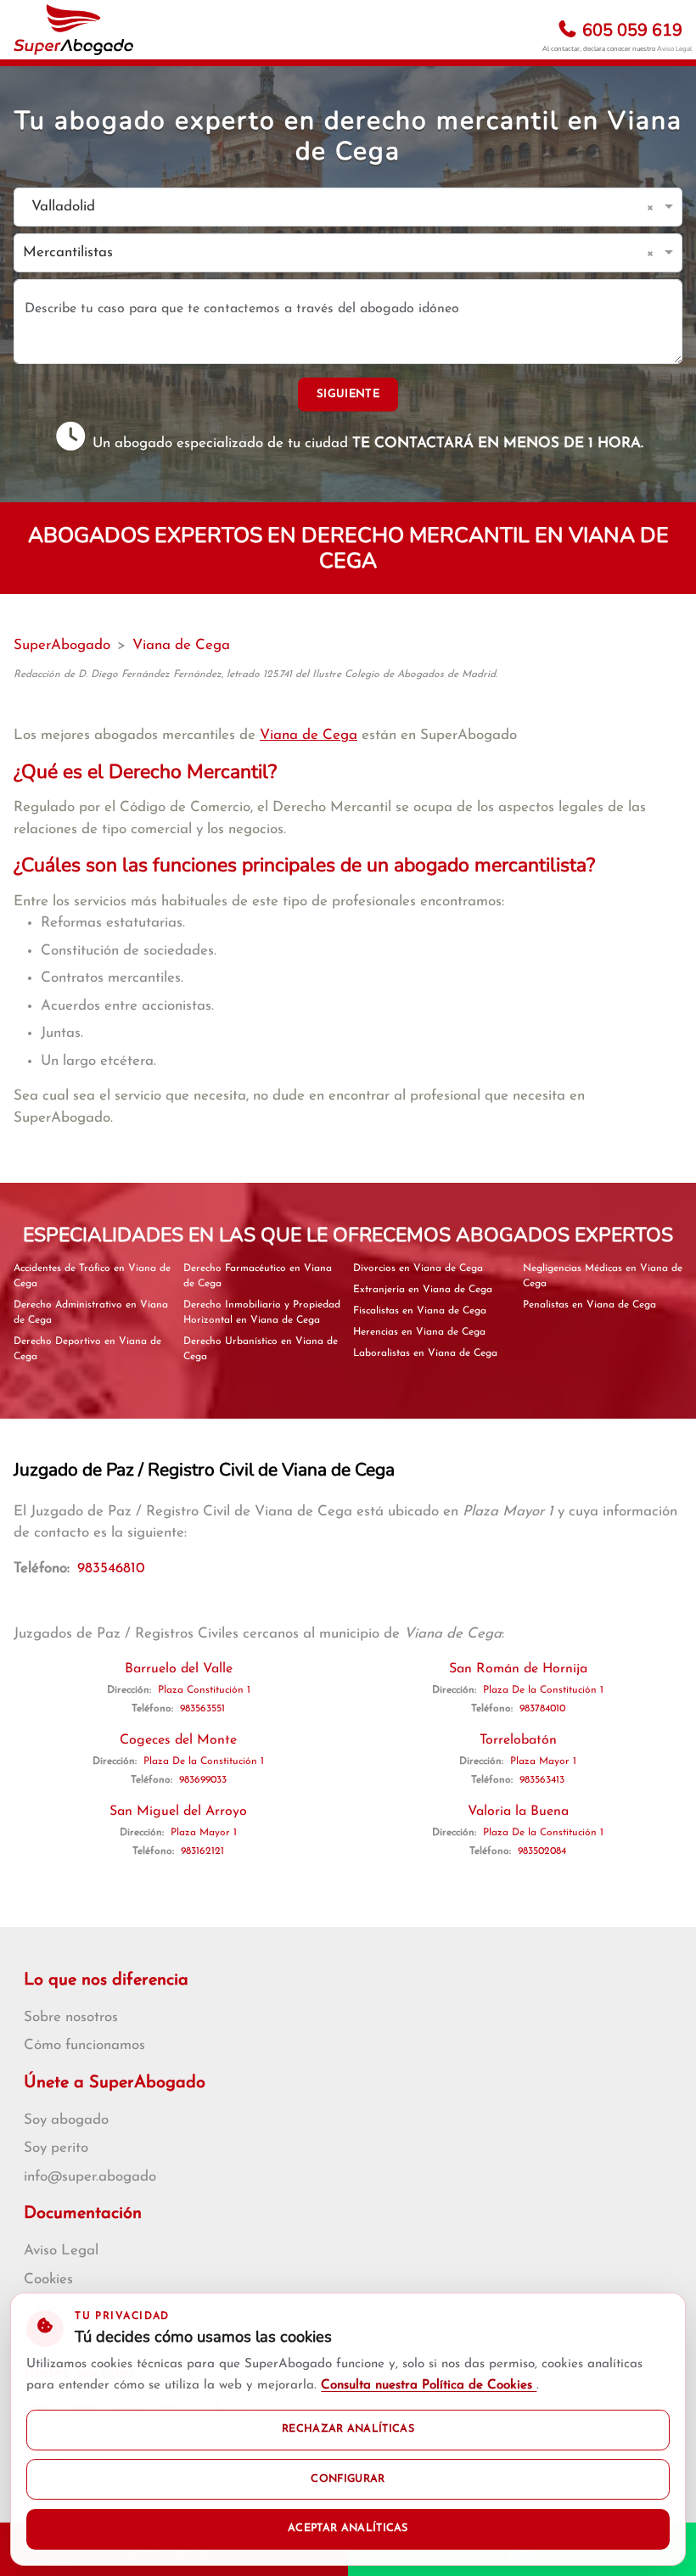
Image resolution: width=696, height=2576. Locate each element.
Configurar (348, 2479)
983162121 (202, 1851)
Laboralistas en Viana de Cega (425, 1353)
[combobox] (331, 207)
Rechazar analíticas (348, 2429)
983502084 (542, 1851)
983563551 (202, 1709)
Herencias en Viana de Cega (419, 1332)
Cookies (48, 2279)
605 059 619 (630, 30)
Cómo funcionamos (84, 2045)
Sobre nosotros (71, 2017)
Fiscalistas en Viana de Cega (420, 1311)
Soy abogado (66, 2120)
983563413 (542, 1780)
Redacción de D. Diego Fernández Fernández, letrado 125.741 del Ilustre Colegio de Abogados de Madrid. (255, 675)
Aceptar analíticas (348, 2528)
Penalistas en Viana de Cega (589, 1305)
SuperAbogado (62, 645)
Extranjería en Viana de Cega (423, 1290)
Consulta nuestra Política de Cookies (429, 2386)
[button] (653, 207)
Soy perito (56, 2148)
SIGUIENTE (348, 394)
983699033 (203, 1780)
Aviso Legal (674, 49)
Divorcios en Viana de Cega (418, 1268)
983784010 (542, 1709)
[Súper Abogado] (73, 30)
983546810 (111, 1568)
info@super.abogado (90, 2177)
